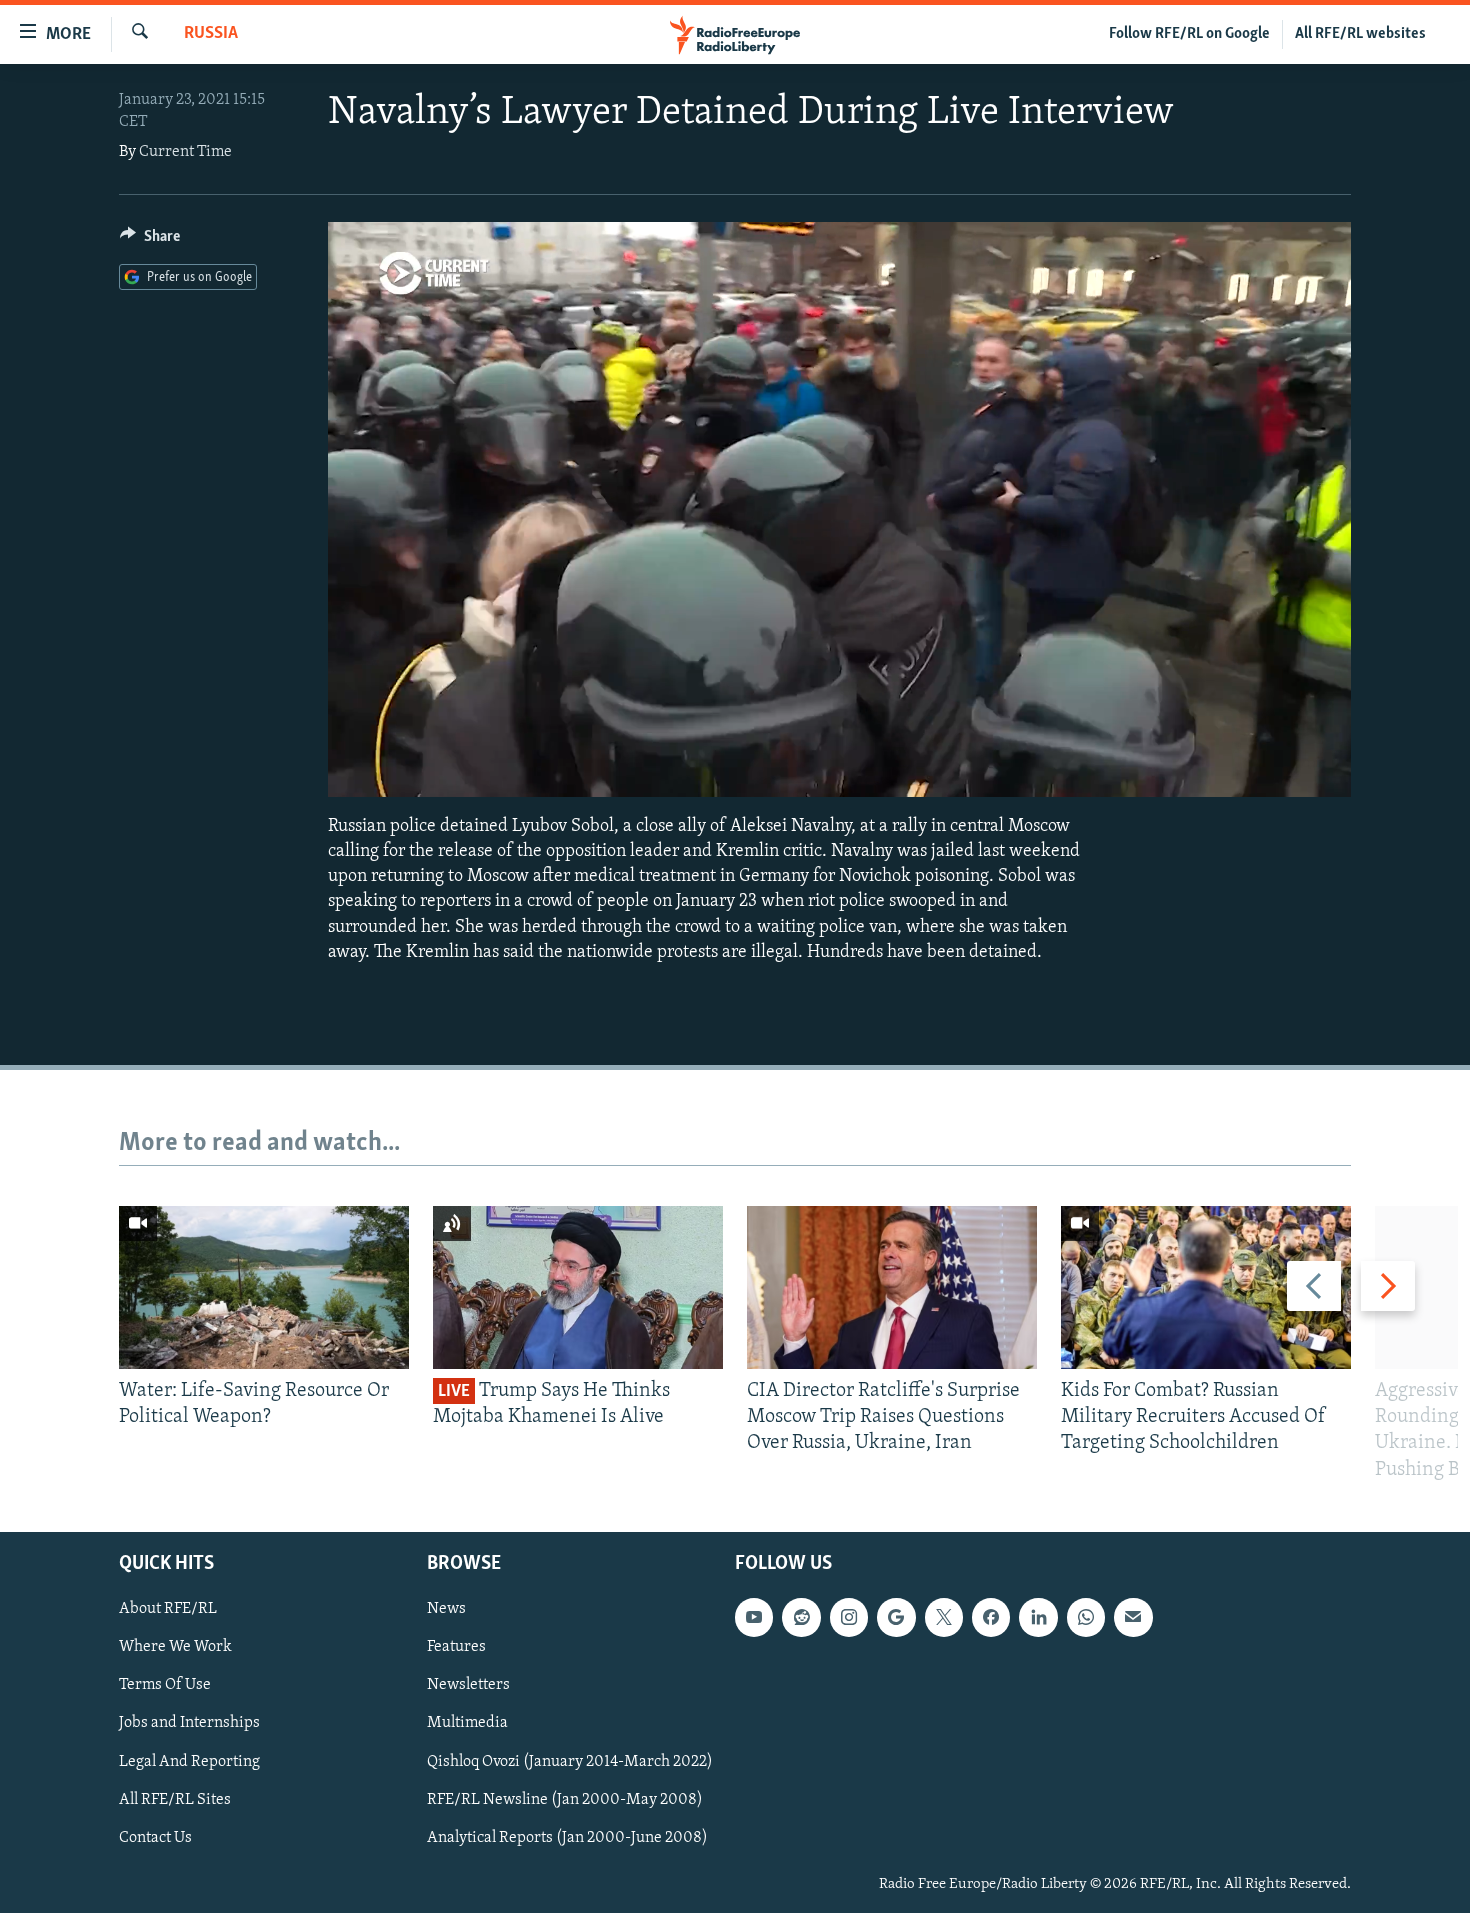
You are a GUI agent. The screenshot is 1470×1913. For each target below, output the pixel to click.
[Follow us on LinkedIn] (1038, 1617)
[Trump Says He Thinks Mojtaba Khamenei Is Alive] (578, 1287)
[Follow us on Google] (896, 1617)
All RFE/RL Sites (175, 1799)
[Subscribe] (1133, 1617)
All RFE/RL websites (1360, 34)
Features (456, 1647)
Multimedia (467, 1723)
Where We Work (175, 1647)
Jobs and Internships (189, 1723)
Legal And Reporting (189, 1761)
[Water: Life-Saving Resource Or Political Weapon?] (264, 1287)
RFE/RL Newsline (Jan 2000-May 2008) (565, 1799)
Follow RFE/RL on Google (1189, 34)
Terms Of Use (165, 1685)
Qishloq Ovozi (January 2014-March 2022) (570, 1761)
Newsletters (468, 1685)
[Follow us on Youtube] (754, 1617)
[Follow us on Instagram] (849, 1617)
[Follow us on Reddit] (801, 1617)
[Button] (150, 241)
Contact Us (155, 1837)
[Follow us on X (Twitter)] (944, 1617)
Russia (211, 34)
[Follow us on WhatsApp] (1086, 1617)
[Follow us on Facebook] (991, 1617)
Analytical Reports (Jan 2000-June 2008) (567, 1837)
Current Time (185, 152)
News (446, 1609)
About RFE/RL (168, 1609)
